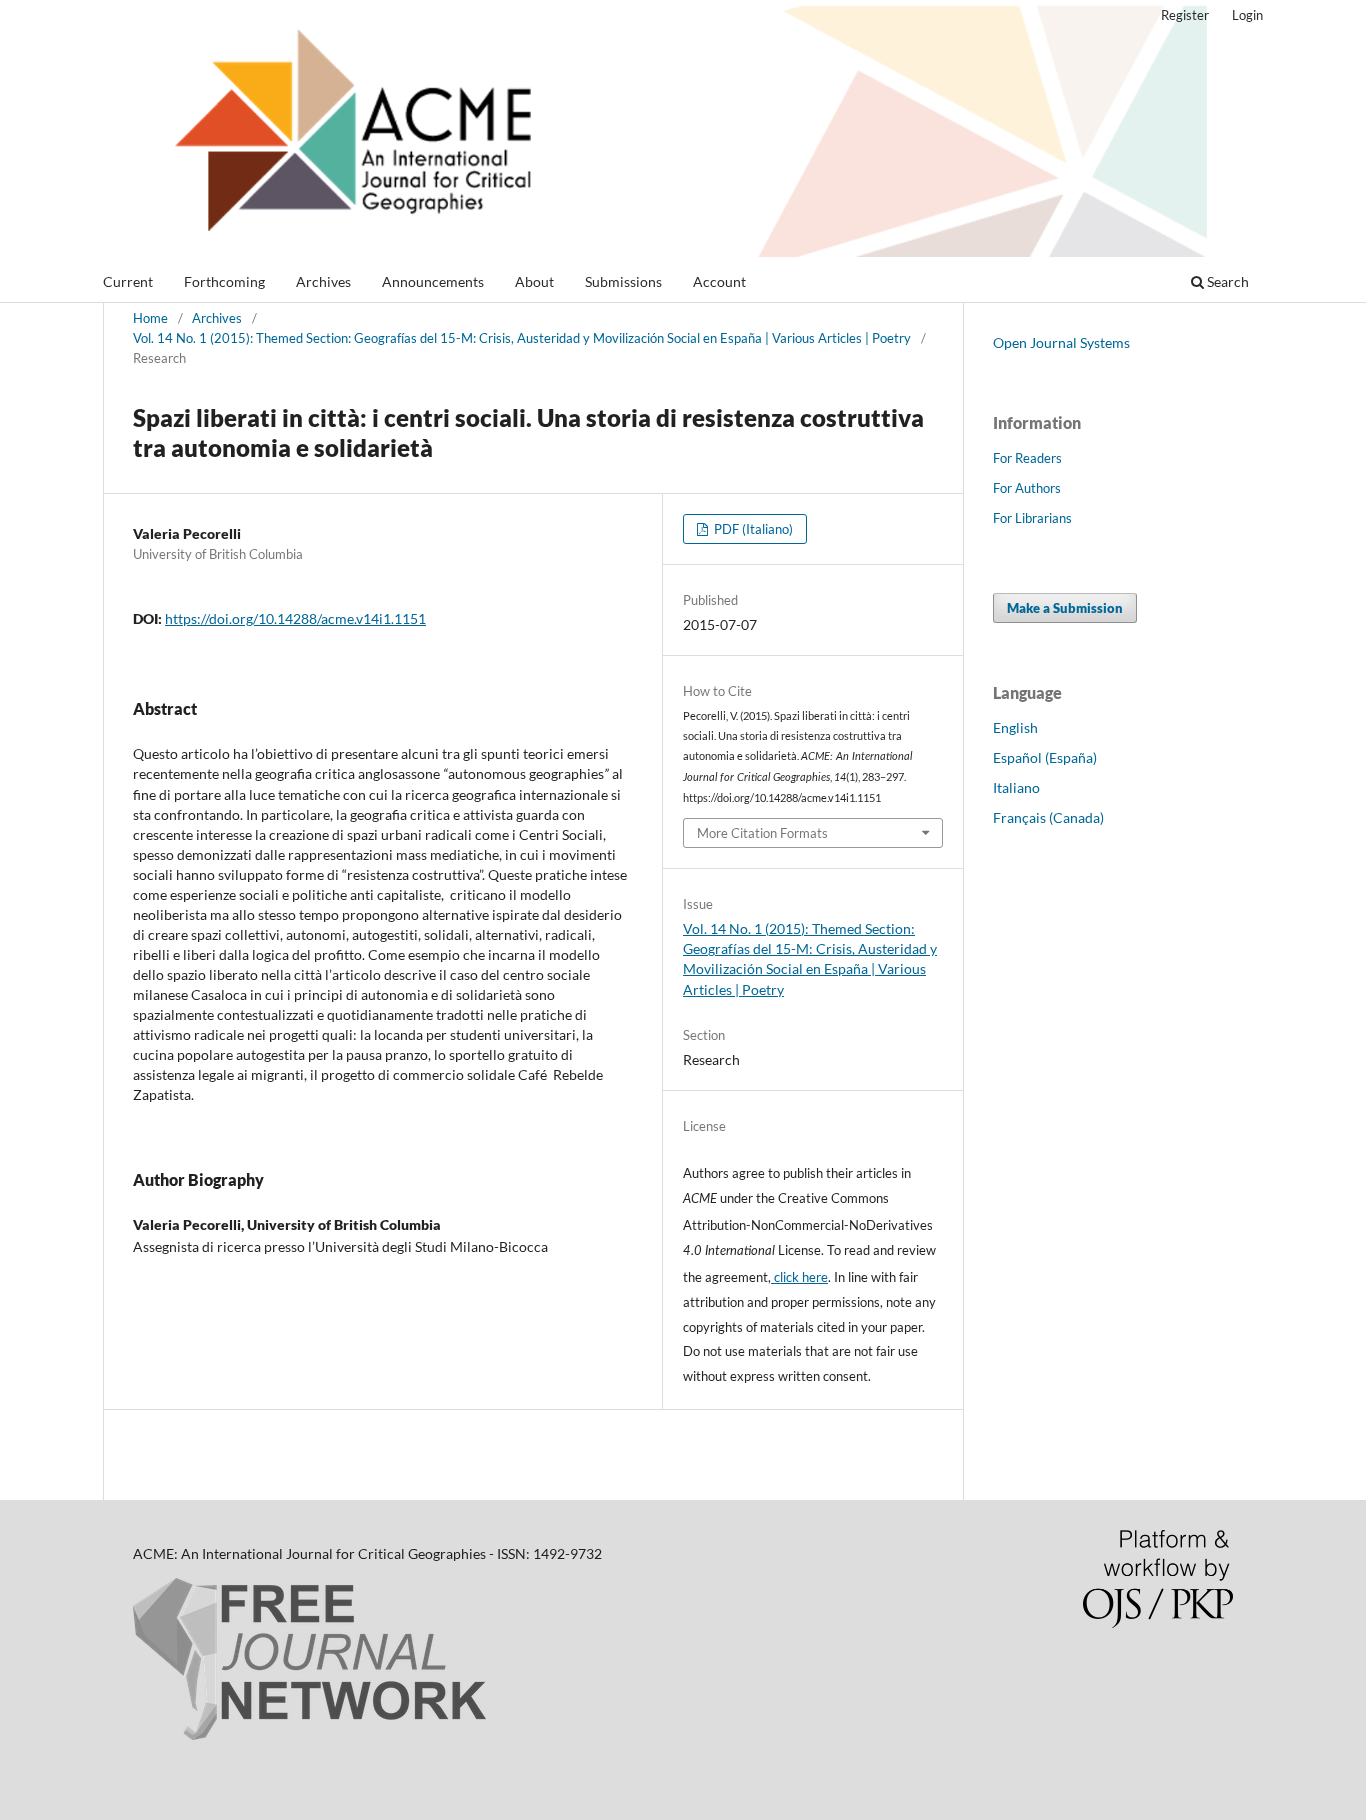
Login (1247, 15)
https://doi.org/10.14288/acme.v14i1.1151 (295, 618)
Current (128, 281)
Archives (323, 281)
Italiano (1016, 787)
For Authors (1027, 488)
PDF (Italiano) (752, 529)
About (534, 281)
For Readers (1027, 458)
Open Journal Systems (1061, 342)
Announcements (433, 281)
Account (719, 281)
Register (1185, 15)
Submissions (623, 281)
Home (150, 318)
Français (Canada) (1048, 817)
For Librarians (1032, 518)
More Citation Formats (762, 833)
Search (1226, 281)
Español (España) (1045, 757)
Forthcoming (224, 281)
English (1015, 727)
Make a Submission (1065, 608)
